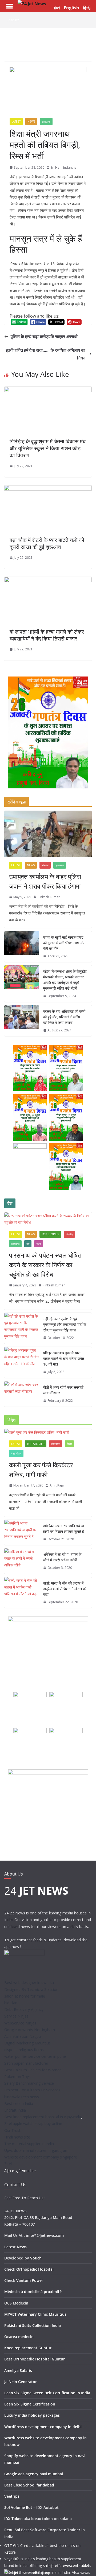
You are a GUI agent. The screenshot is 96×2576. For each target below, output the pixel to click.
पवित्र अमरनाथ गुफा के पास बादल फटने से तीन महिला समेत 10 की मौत (64, 1358)
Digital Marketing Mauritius (27, 2043)
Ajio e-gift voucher (20, 2171)
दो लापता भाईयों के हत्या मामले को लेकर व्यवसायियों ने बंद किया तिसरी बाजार (47, 635)
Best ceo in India (19, 2103)
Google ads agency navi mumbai (34, 2474)
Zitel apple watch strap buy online (33, 2123)
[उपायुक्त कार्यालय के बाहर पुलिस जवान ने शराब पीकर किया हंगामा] (48, 834)
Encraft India (15, 2110)
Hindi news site (17, 2137)
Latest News (15, 2247)
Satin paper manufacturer (26, 2063)
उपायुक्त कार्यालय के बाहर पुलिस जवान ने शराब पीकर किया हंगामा (45, 881)
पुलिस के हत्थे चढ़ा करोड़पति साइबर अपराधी (44, 337)
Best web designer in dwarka (29, 1982)
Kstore (10, 2552)
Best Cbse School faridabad (29, 2485)
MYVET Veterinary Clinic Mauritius (35, 2314)
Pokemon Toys (17, 2077)
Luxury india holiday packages (32, 2415)
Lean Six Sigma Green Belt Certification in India (47, 2393)
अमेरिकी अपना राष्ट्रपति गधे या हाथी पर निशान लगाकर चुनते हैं (64, 1529)
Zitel (8, 2164)
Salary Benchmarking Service (29, 2083)
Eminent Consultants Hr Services (32, 2090)
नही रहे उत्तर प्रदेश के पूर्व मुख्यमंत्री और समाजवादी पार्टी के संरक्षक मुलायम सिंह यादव (65, 1324)
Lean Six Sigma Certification (30, 2404)
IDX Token (13, 2519)
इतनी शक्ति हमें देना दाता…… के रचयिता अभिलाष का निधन (46, 354)
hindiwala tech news (22, 2097)
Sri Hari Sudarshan (65, 167)
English (71, 8)
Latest (16, 121)
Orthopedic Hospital (35, 2269)
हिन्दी (87, 8)
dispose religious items (24, 2050)
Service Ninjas (16, 2016)
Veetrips (12, 2496)
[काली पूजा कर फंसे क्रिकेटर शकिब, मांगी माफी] (48, 1432)
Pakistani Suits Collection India (33, 2325)
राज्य (39, 1244)
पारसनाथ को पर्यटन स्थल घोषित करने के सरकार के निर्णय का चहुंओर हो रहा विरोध (45, 1265)
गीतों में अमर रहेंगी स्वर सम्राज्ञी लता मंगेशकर (63, 1390)
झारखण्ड (46, 121)
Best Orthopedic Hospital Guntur (35, 2359)
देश (28, 1244)
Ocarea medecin (19, 2337)
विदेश (69, 1444)
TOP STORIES (50, 1234)
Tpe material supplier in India (29, 2144)
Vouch (36, 2258)
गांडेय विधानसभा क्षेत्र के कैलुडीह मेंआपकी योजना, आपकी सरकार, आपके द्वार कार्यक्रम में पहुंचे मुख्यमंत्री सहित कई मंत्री (65, 980)
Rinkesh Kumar (49, 897)
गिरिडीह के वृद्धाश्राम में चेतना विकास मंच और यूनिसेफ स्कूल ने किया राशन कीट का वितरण (48, 448)
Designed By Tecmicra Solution (31, 1989)
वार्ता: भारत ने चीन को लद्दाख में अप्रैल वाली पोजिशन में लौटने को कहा (65, 1589)
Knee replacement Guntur (28, 2348)
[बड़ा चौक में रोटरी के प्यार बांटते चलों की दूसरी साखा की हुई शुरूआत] (48, 489)
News (31, 121)
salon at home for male (25, 1996)
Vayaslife (12, 2559)
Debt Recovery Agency (24, 2009)
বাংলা (57, 8)
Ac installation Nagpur (23, 2036)
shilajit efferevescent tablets (67, 2565)
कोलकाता (56, 1444)
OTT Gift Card (16, 2545)
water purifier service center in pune (35, 2056)
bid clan (11, 2003)
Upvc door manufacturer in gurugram (36, 2150)
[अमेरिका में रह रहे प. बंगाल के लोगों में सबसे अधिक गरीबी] (22, 1561)
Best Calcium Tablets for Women (33, 2070)
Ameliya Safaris (18, 2370)
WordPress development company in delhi (43, 2427)
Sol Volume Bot (18, 2507)
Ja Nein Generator (21, 2382)
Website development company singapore (41, 2157)
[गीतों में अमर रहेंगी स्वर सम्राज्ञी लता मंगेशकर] (22, 1394)
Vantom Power (30, 2280)
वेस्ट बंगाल (16, 1453)
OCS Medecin (16, 2303)
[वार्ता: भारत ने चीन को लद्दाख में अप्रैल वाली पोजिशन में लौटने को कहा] (22, 1593)
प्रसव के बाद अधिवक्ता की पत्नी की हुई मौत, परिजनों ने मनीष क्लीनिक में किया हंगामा (64, 1017)
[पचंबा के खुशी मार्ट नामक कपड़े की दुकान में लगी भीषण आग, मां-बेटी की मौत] (22, 947)
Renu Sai (12, 2530)
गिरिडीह (45, 865)
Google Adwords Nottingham (30, 2030)
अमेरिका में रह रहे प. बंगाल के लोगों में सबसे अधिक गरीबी (62, 1557)
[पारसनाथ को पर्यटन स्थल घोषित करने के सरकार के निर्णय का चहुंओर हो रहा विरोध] (48, 1219)
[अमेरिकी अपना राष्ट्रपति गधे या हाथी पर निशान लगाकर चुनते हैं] (22, 1533)
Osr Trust (12, 2130)
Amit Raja (57, 1485)
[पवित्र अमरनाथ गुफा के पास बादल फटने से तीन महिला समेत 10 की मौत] (22, 1362)
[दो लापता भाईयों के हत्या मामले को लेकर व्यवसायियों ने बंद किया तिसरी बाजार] (48, 581)
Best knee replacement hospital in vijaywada (43, 2117)
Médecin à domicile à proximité (33, 2292)
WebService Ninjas (20, 2023)
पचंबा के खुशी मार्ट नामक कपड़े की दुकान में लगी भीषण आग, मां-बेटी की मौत (64, 943)
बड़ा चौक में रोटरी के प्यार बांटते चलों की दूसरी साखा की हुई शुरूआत (47, 543)
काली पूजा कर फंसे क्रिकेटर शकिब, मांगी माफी (41, 1470)
